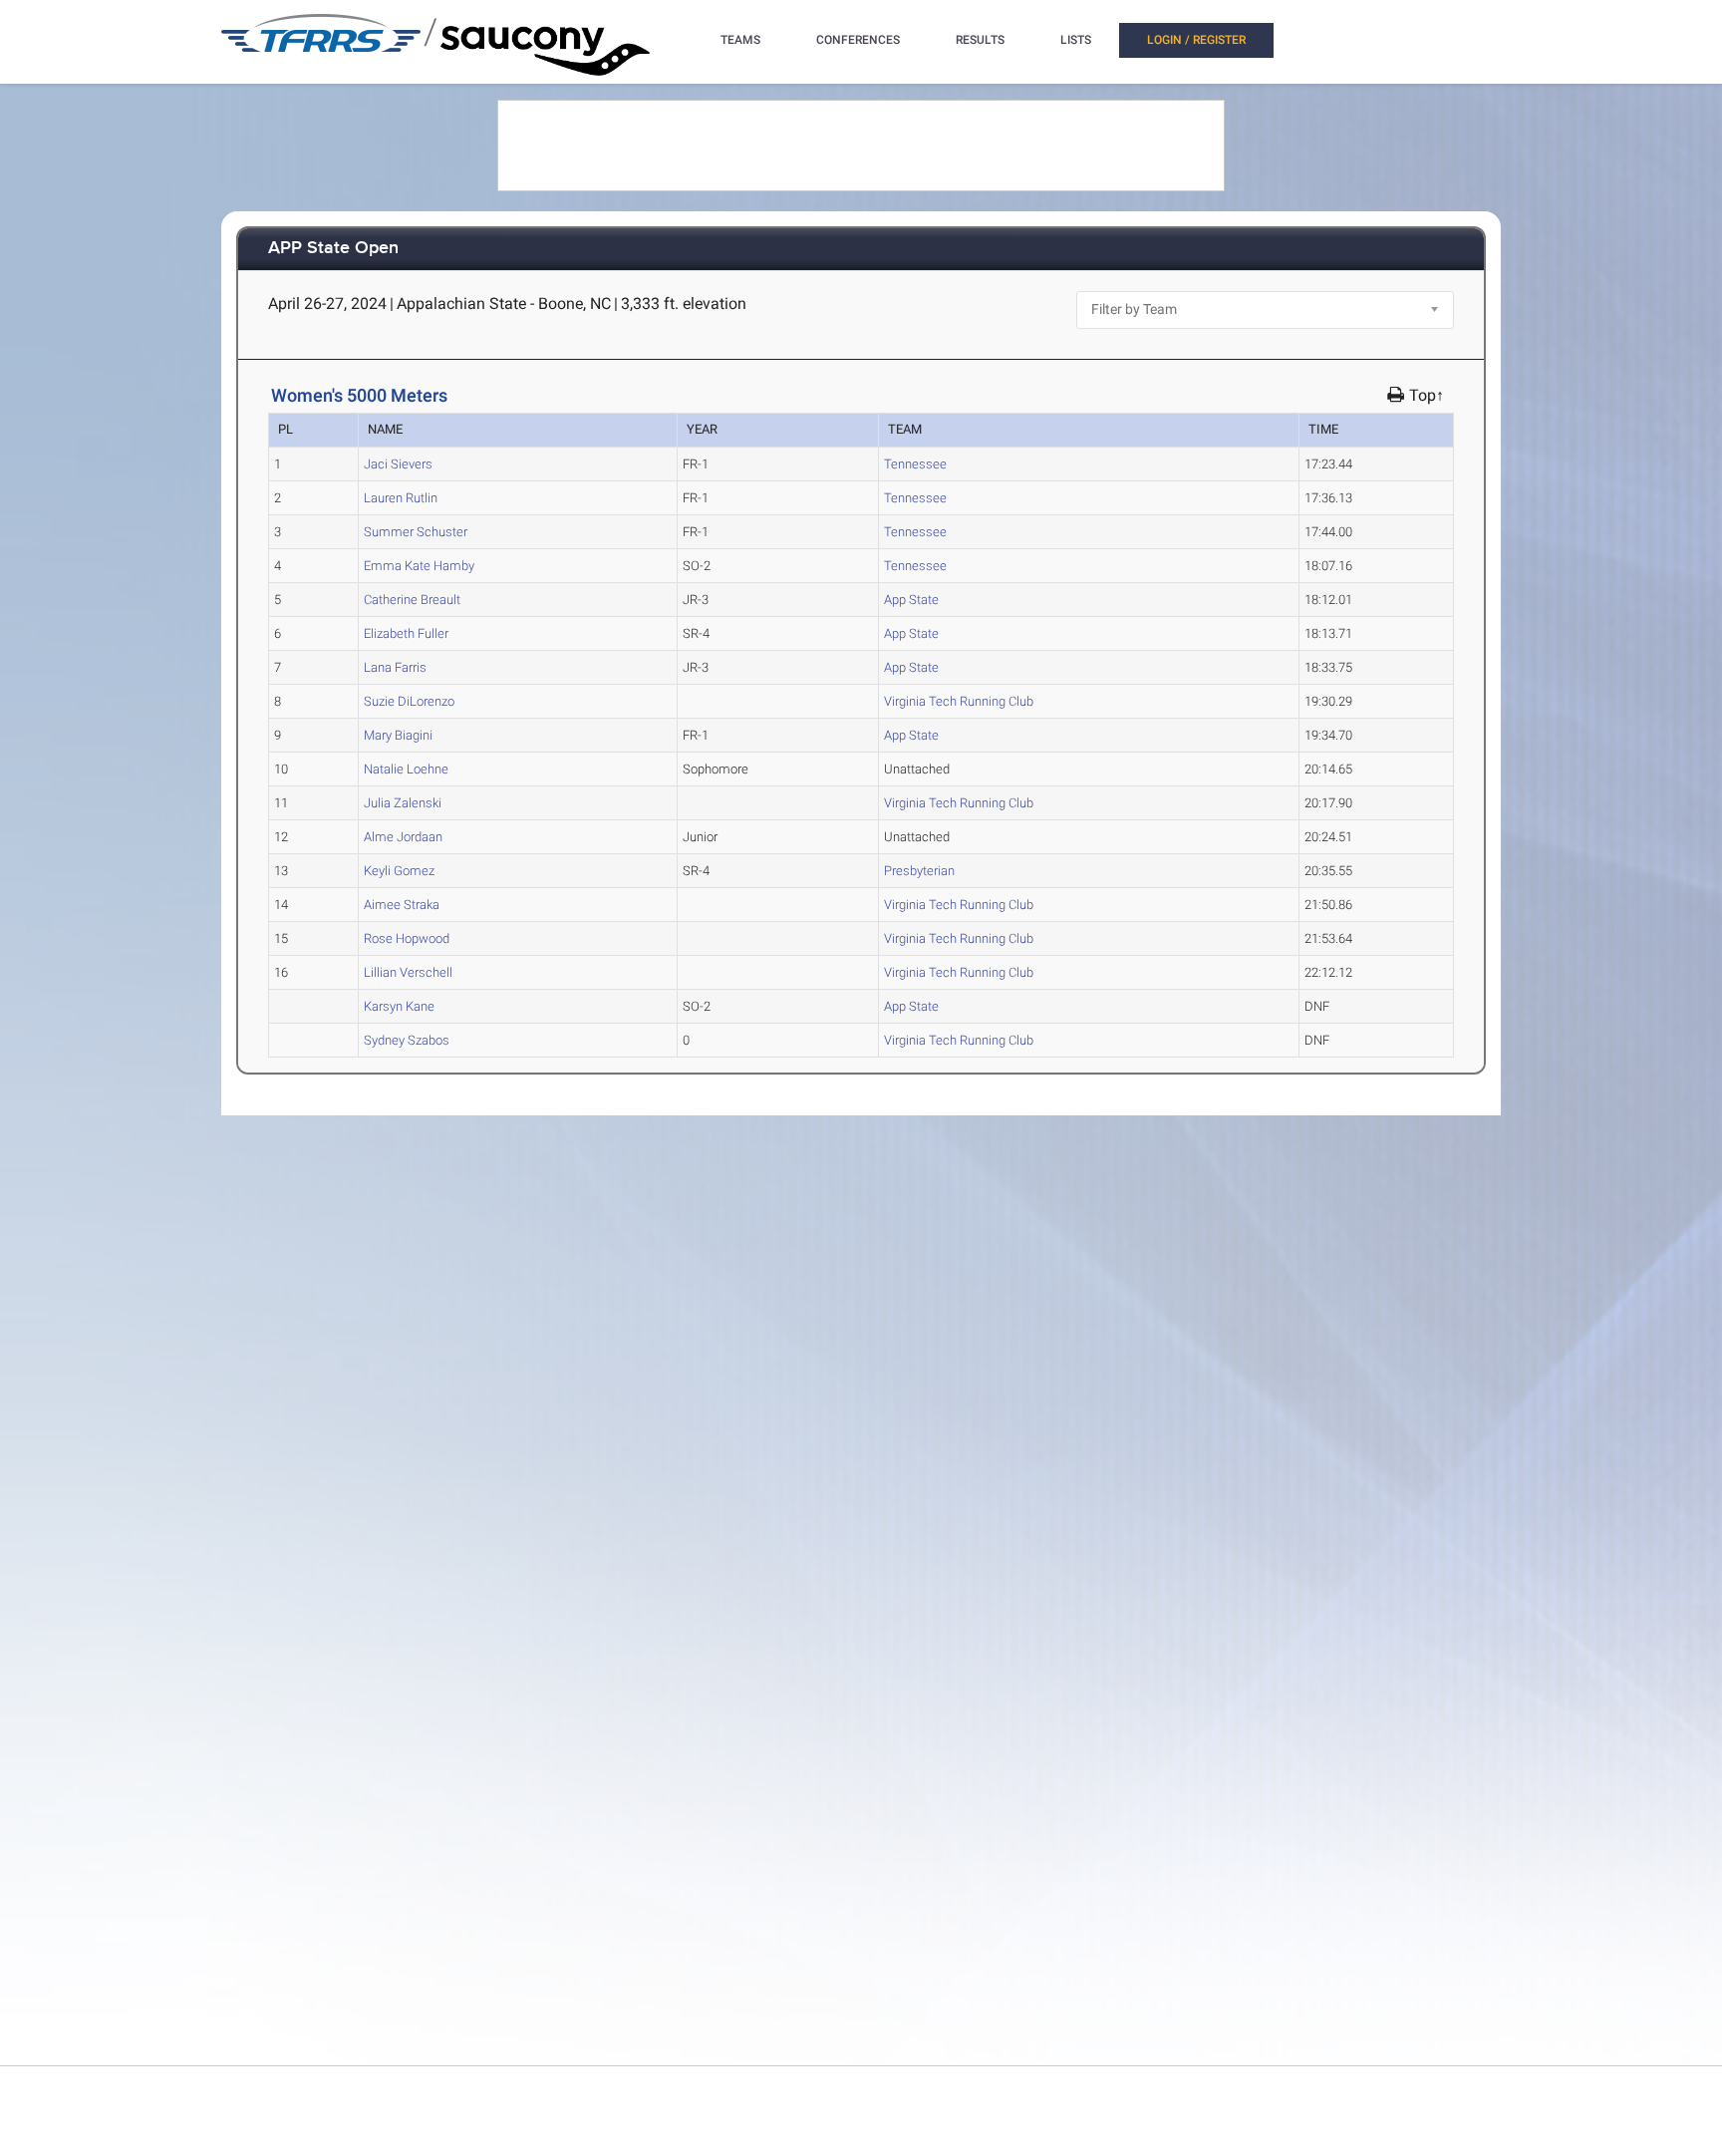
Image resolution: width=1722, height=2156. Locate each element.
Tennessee (915, 464)
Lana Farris (395, 667)
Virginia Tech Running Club (959, 701)
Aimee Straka (402, 905)
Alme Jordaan (403, 837)
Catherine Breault (412, 600)
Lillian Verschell (408, 972)
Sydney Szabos (407, 1040)
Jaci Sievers (398, 464)
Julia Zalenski (403, 803)
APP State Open (333, 249)
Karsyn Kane (399, 1006)
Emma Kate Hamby (419, 566)
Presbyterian (919, 871)
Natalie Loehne (406, 769)
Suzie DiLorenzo (409, 701)
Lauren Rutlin (401, 498)
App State (911, 600)
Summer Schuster (416, 532)
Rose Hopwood (407, 938)
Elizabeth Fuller (406, 633)
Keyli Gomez (399, 871)
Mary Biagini (398, 735)
